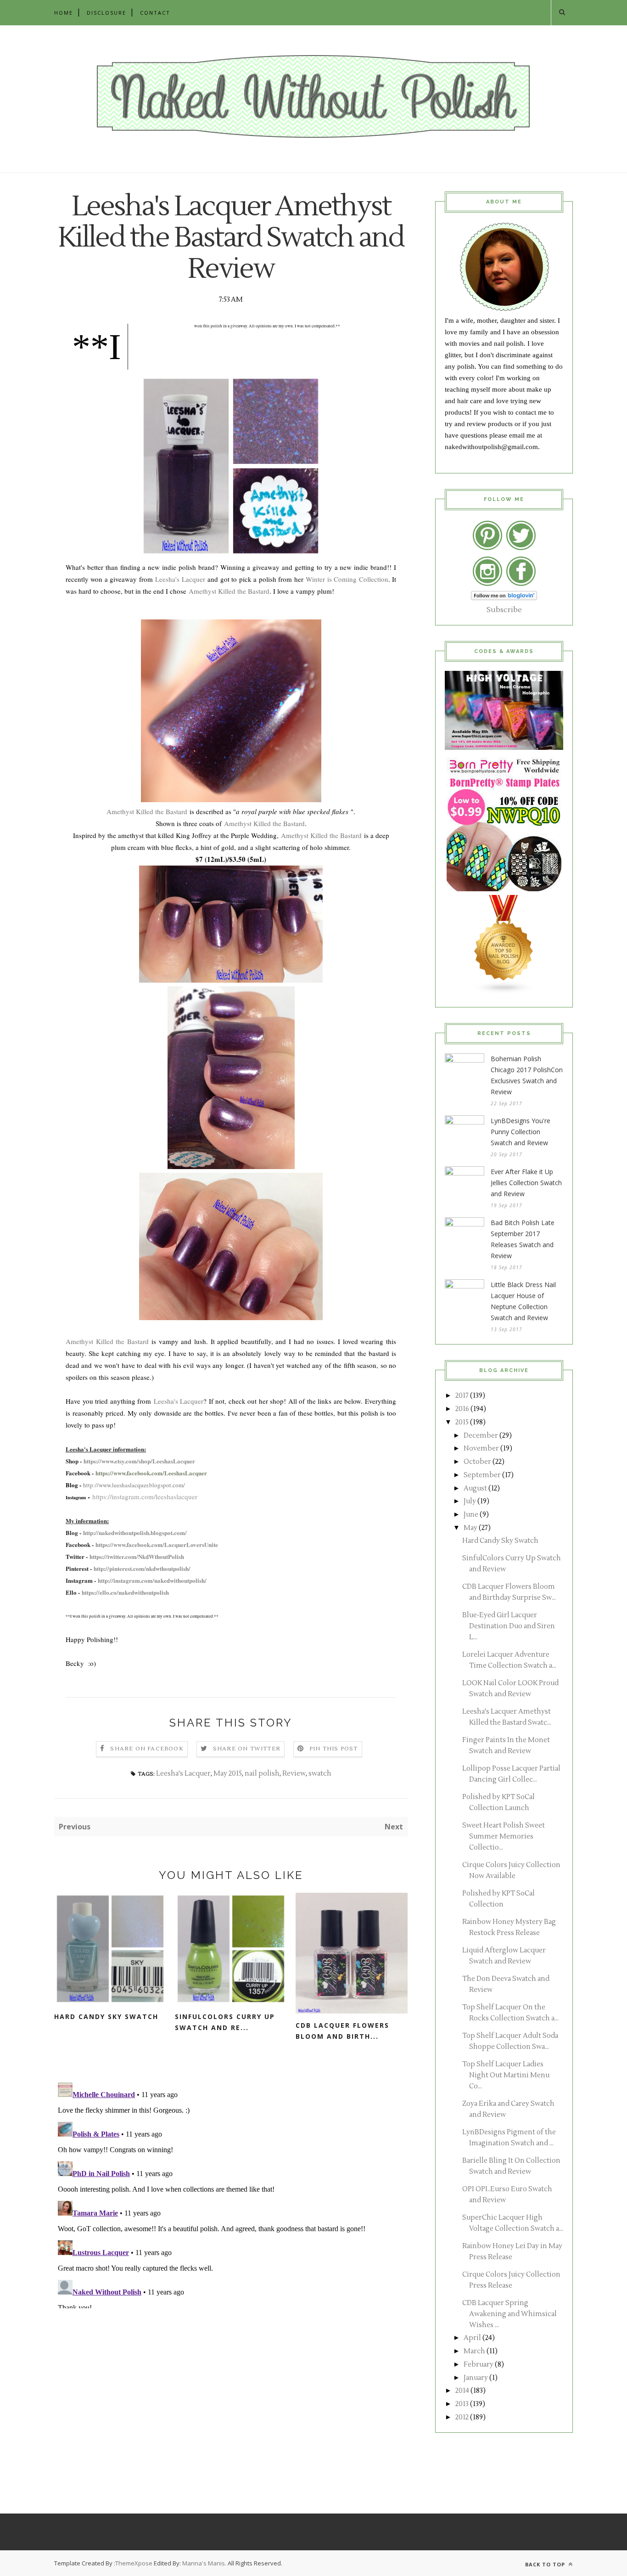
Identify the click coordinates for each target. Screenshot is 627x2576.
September (482, 1475)
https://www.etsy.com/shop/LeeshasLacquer (139, 1461)
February (479, 2365)
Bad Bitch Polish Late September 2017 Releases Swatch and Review (523, 1239)
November (481, 1448)
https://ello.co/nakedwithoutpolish (125, 1592)
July (470, 1501)
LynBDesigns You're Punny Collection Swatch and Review (521, 1132)
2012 (462, 2417)
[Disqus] (231, 2194)
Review (294, 1774)
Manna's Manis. (205, 2563)
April (472, 2338)
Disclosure (106, 13)
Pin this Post (334, 1749)
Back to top (546, 2564)
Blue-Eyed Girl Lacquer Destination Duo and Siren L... (509, 1626)
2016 (462, 1409)
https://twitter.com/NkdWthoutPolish (137, 1556)
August (475, 1488)
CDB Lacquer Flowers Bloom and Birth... (342, 2031)
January (476, 2378)
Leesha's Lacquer (180, 579)
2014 (462, 2391)
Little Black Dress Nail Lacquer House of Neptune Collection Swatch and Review (523, 1301)
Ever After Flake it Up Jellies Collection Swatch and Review (526, 1183)
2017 (462, 1396)
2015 (462, 1422)
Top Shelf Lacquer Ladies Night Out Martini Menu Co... (506, 2075)
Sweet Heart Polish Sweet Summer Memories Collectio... (504, 1836)
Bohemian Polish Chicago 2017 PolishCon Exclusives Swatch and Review (527, 1075)
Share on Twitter (247, 1749)
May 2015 (228, 1774)
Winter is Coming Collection (347, 579)
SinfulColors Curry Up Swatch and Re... (225, 2022)
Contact (155, 13)
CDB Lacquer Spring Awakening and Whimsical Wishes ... (509, 2314)
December (481, 1436)
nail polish (262, 1774)
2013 (462, 2404)
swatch (320, 1774)
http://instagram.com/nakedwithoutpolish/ (152, 1580)
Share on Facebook (147, 1749)
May (470, 1528)
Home (64, 13)
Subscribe (504, 610)
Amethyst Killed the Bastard (229, 591)
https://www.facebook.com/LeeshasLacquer (151, 1473)
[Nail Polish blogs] (504, 992)
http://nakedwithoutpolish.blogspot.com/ (135, 1533)
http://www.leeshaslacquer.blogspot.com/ (134, 1485)
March (474, 2351)
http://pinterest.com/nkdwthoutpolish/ (142, 1568)
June (471, 1515)
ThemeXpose (134, 2563)
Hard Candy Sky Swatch (106, 2016)
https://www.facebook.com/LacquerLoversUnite (157, 1544)
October (477, 1462)
